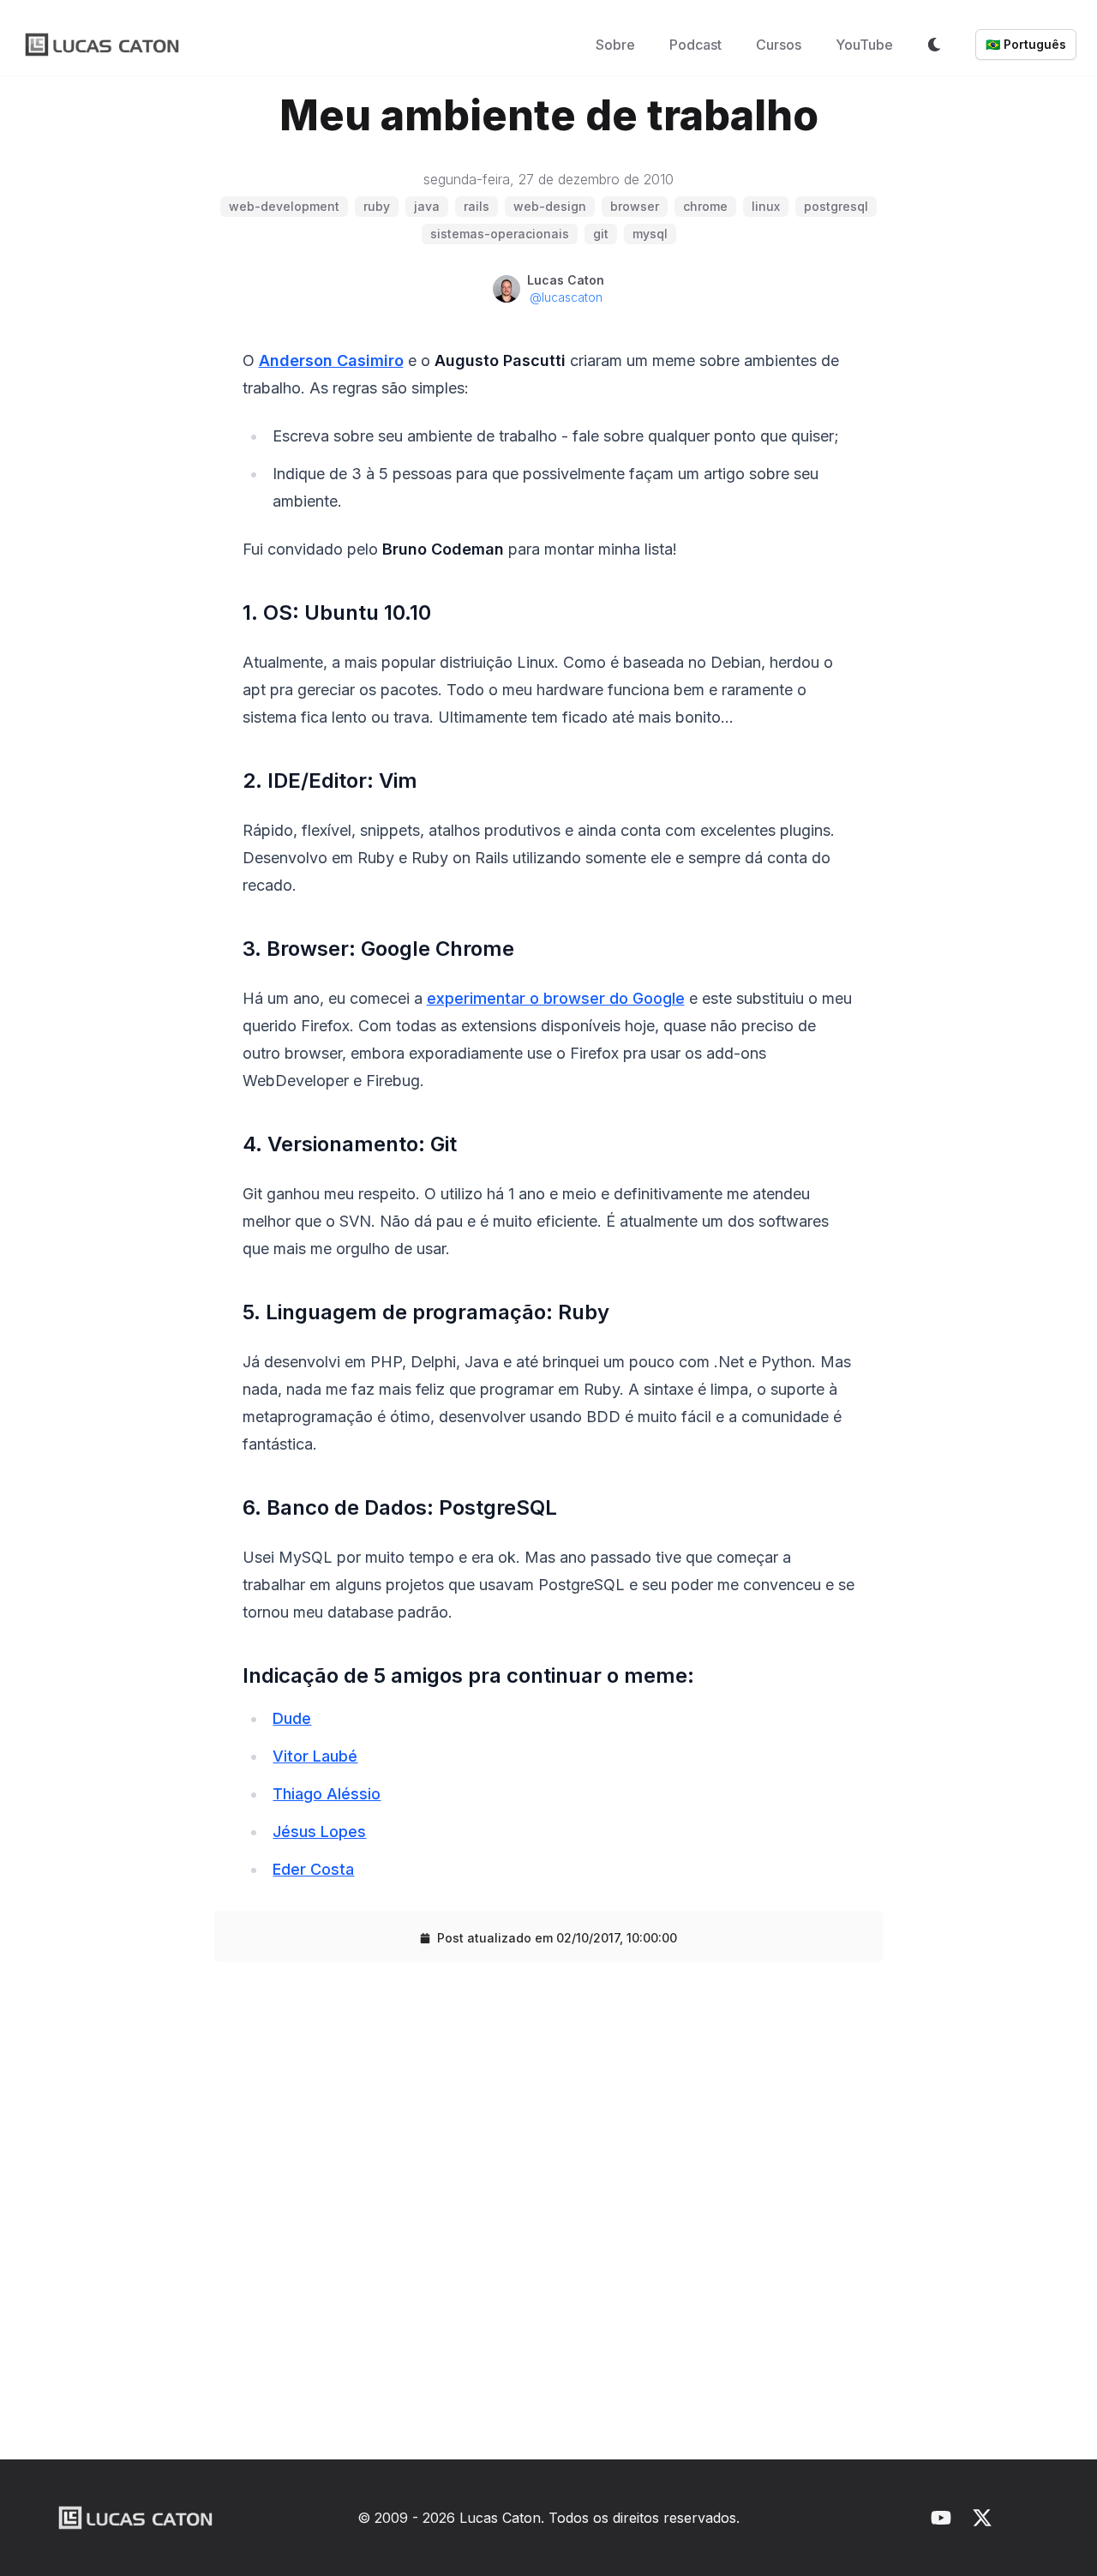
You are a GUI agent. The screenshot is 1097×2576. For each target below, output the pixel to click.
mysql (650, 234)
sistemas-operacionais (500, 234)
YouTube (864, 45)
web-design (550, 206)
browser (635, 206)
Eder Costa (313, 1869)
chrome (705, 206)
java (427, 206)
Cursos (779, 45)
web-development (284, 206)
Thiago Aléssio (327, 1794)
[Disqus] (548, 2218)
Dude (292, 1718)
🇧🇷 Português (1026, 44)
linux (766, 206)
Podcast (695, 45)
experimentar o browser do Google (556, 998)
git (601, 234)
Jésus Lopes (319, 1831)
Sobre (615, 45)
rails (477, 206)
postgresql (836, 206)
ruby (377, 206)
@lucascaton (566, 297)
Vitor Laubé (315, 1756)
